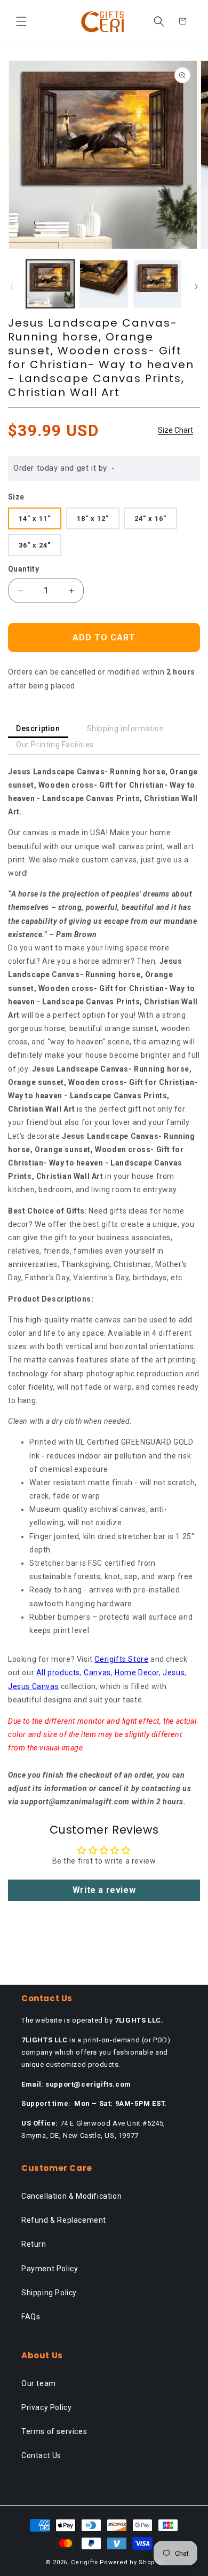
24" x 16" (150, 518)
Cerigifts (84, 2562)
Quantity (23, 569)
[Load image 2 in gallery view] (103, 284)
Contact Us (41, 2455)
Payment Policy (50, 2269)
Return (34, 2244)
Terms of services (54, 2431)
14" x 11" (35, 518)
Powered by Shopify (131, 2562)
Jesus (174, 1673)
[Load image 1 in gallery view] (50, 284)
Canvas (97, 1673)
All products (58, 1673)
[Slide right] (196, 287)
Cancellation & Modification (71, 2196)
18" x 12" (93, 518)
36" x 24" (35, 545)
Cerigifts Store (121, 1659)
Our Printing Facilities (55, 744)
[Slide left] (12, 287)
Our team (39, 2383)
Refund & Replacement (64, 2220)
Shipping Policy (49, 2293)
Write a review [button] (104, 1890)
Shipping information (126, 728)
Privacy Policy (46, 2407)
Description (38, 728)
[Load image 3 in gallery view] (157, 284)
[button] (21, 21)
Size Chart (175, 430)
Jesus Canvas (33, 1686)
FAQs (31, 2317)
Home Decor (137, 1673)
